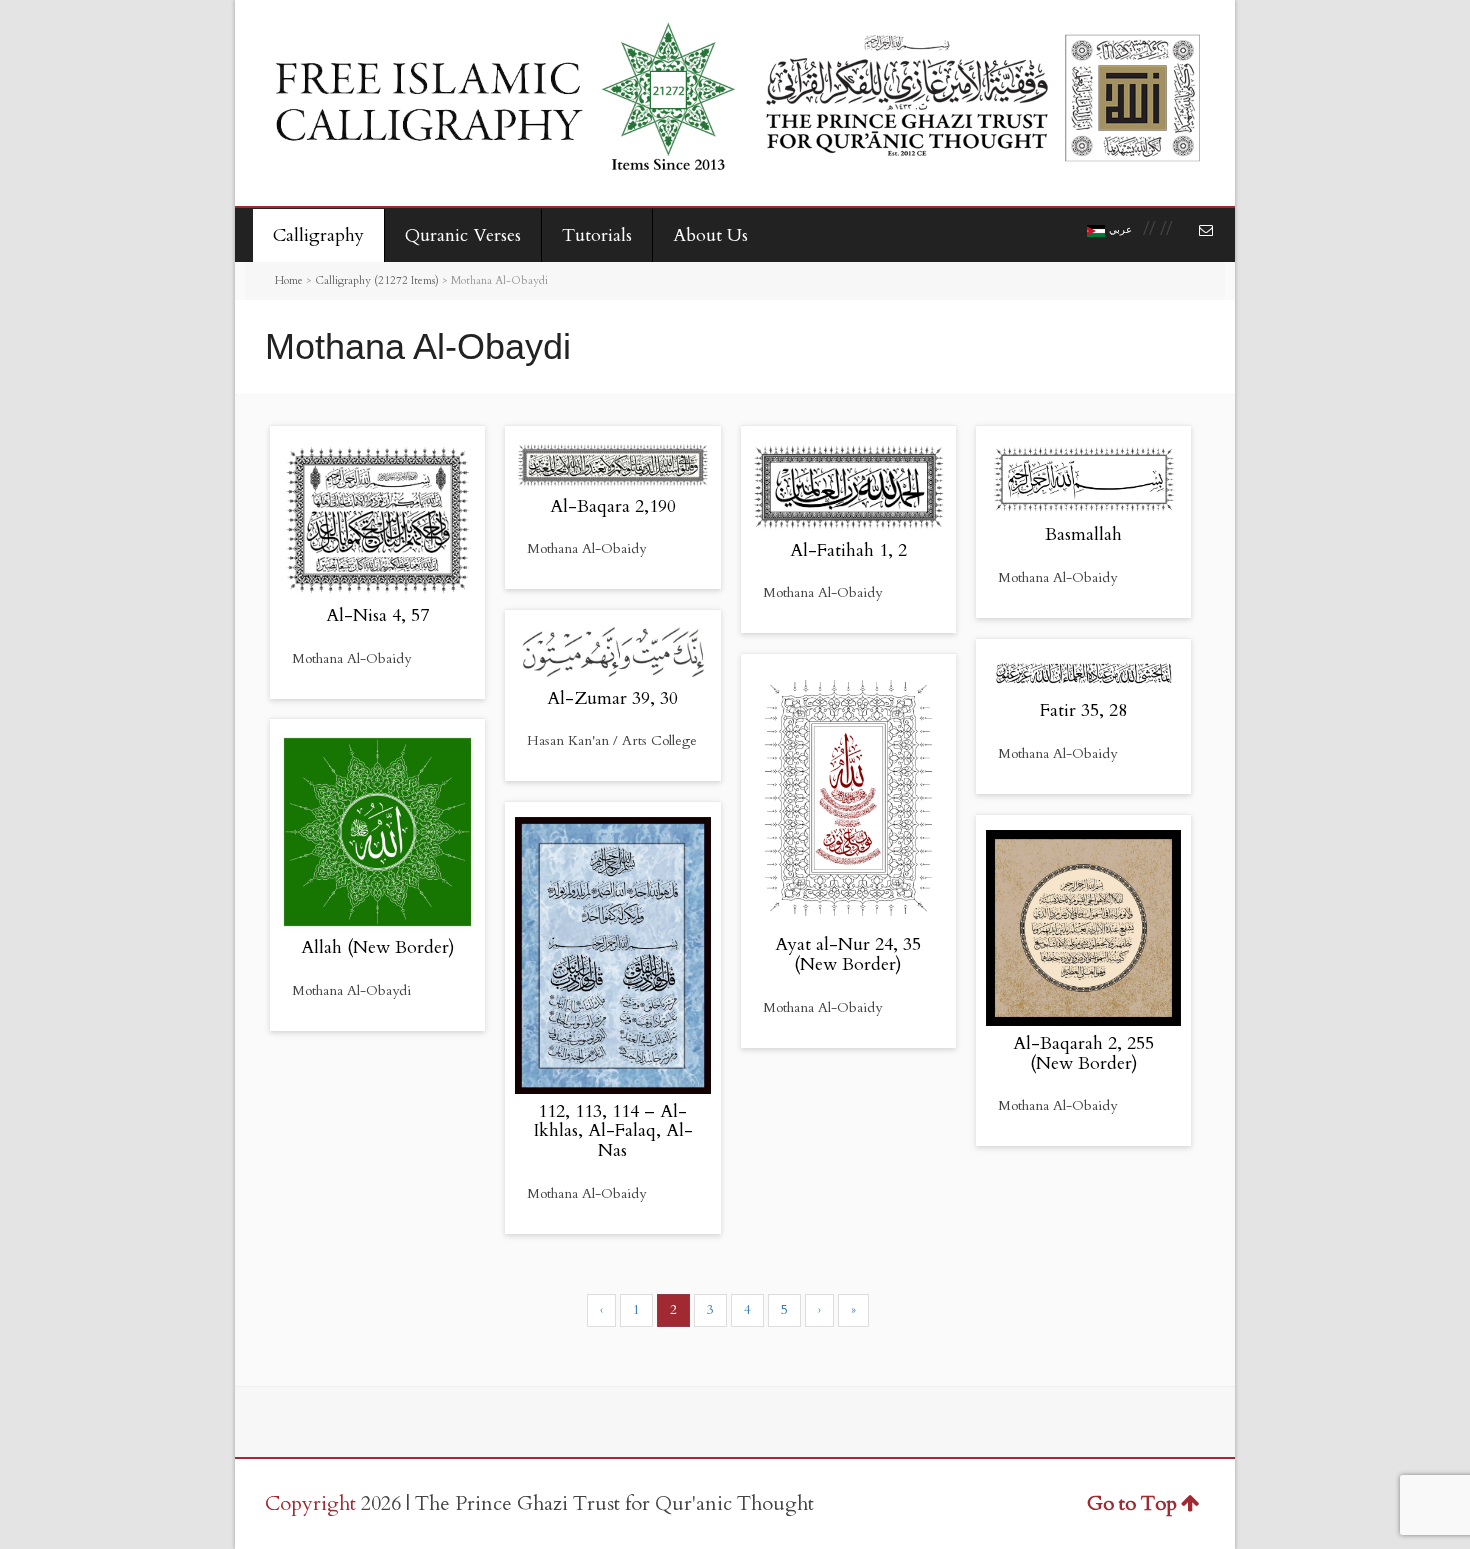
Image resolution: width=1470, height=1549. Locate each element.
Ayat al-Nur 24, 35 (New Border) (848, 954)
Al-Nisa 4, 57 (377, 615)
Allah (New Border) (378, 947)
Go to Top (1132, 1503)
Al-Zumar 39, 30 (612, 698)
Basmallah (1083, 534)
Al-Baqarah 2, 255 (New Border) (1083, 1053)
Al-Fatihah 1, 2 (848, 550)
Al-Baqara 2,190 (613, 506)
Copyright (310, 1503)
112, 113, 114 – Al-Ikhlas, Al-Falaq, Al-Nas (613, 1131)
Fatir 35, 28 (1083, 710)
